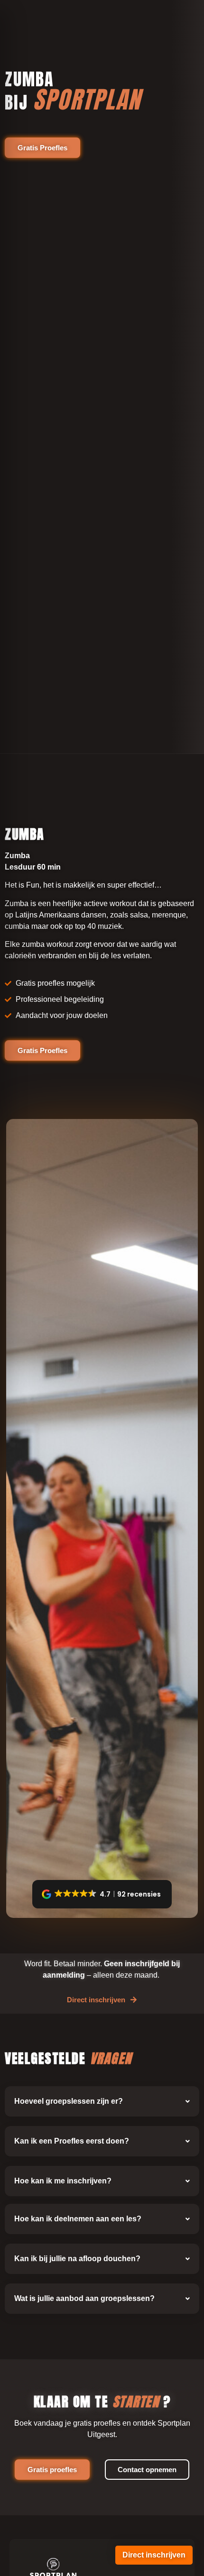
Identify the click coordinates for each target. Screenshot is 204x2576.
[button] (102, 1894)
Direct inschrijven (154, 2555)
